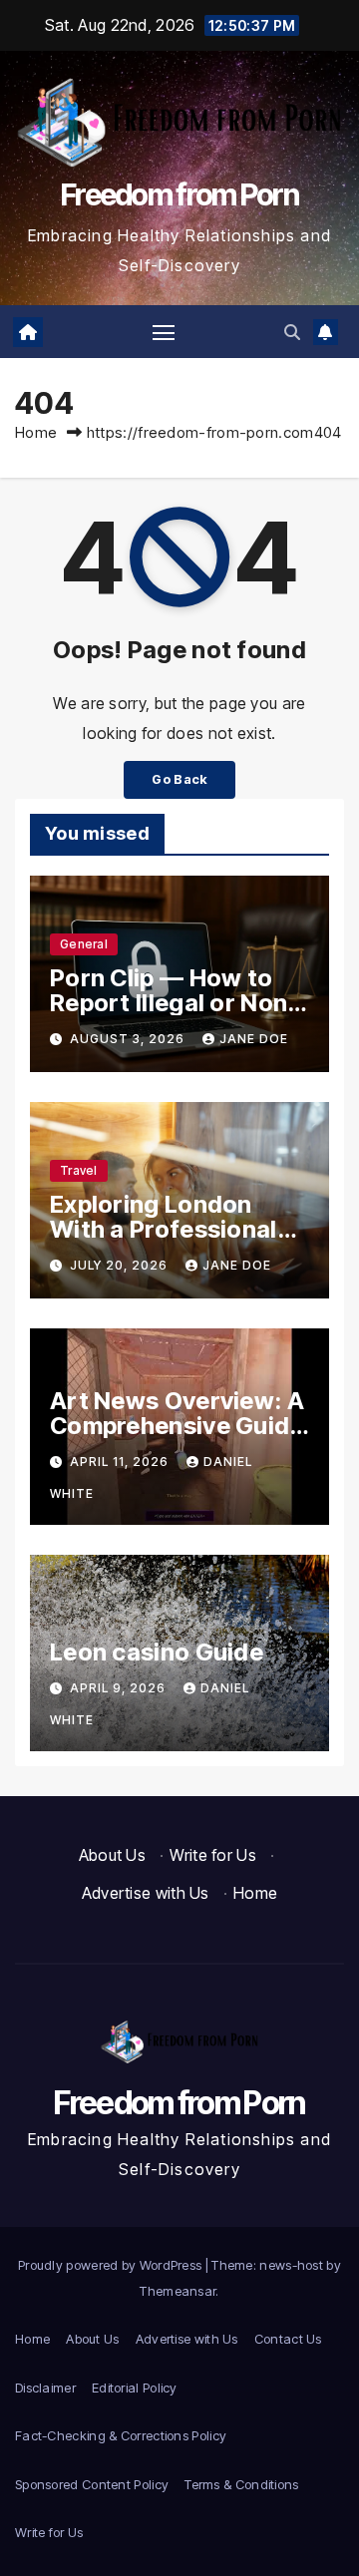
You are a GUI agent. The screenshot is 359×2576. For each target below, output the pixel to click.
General (84, 944)
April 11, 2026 (121, 1462)
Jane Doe (254, 1039)
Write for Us (213, 1855)
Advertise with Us (146, 1893)
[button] (292, 332)
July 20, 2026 (121, 1265)
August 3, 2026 (129, 1039)
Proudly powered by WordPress (112, 2265)
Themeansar (178, 2291)
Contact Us (288, 2339)
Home (36, 432)
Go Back (179, 779)
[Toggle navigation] (164, 332)
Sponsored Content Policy (92, 2484)
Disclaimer (45, 2388)
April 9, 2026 (120, 1688)
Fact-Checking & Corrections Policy (121, 2435)
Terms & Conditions (241, 2484)
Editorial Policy (135, 2388)
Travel (79, 1170)
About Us (112, 1855)
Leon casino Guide (157, 1652)
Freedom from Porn (179, 194)
